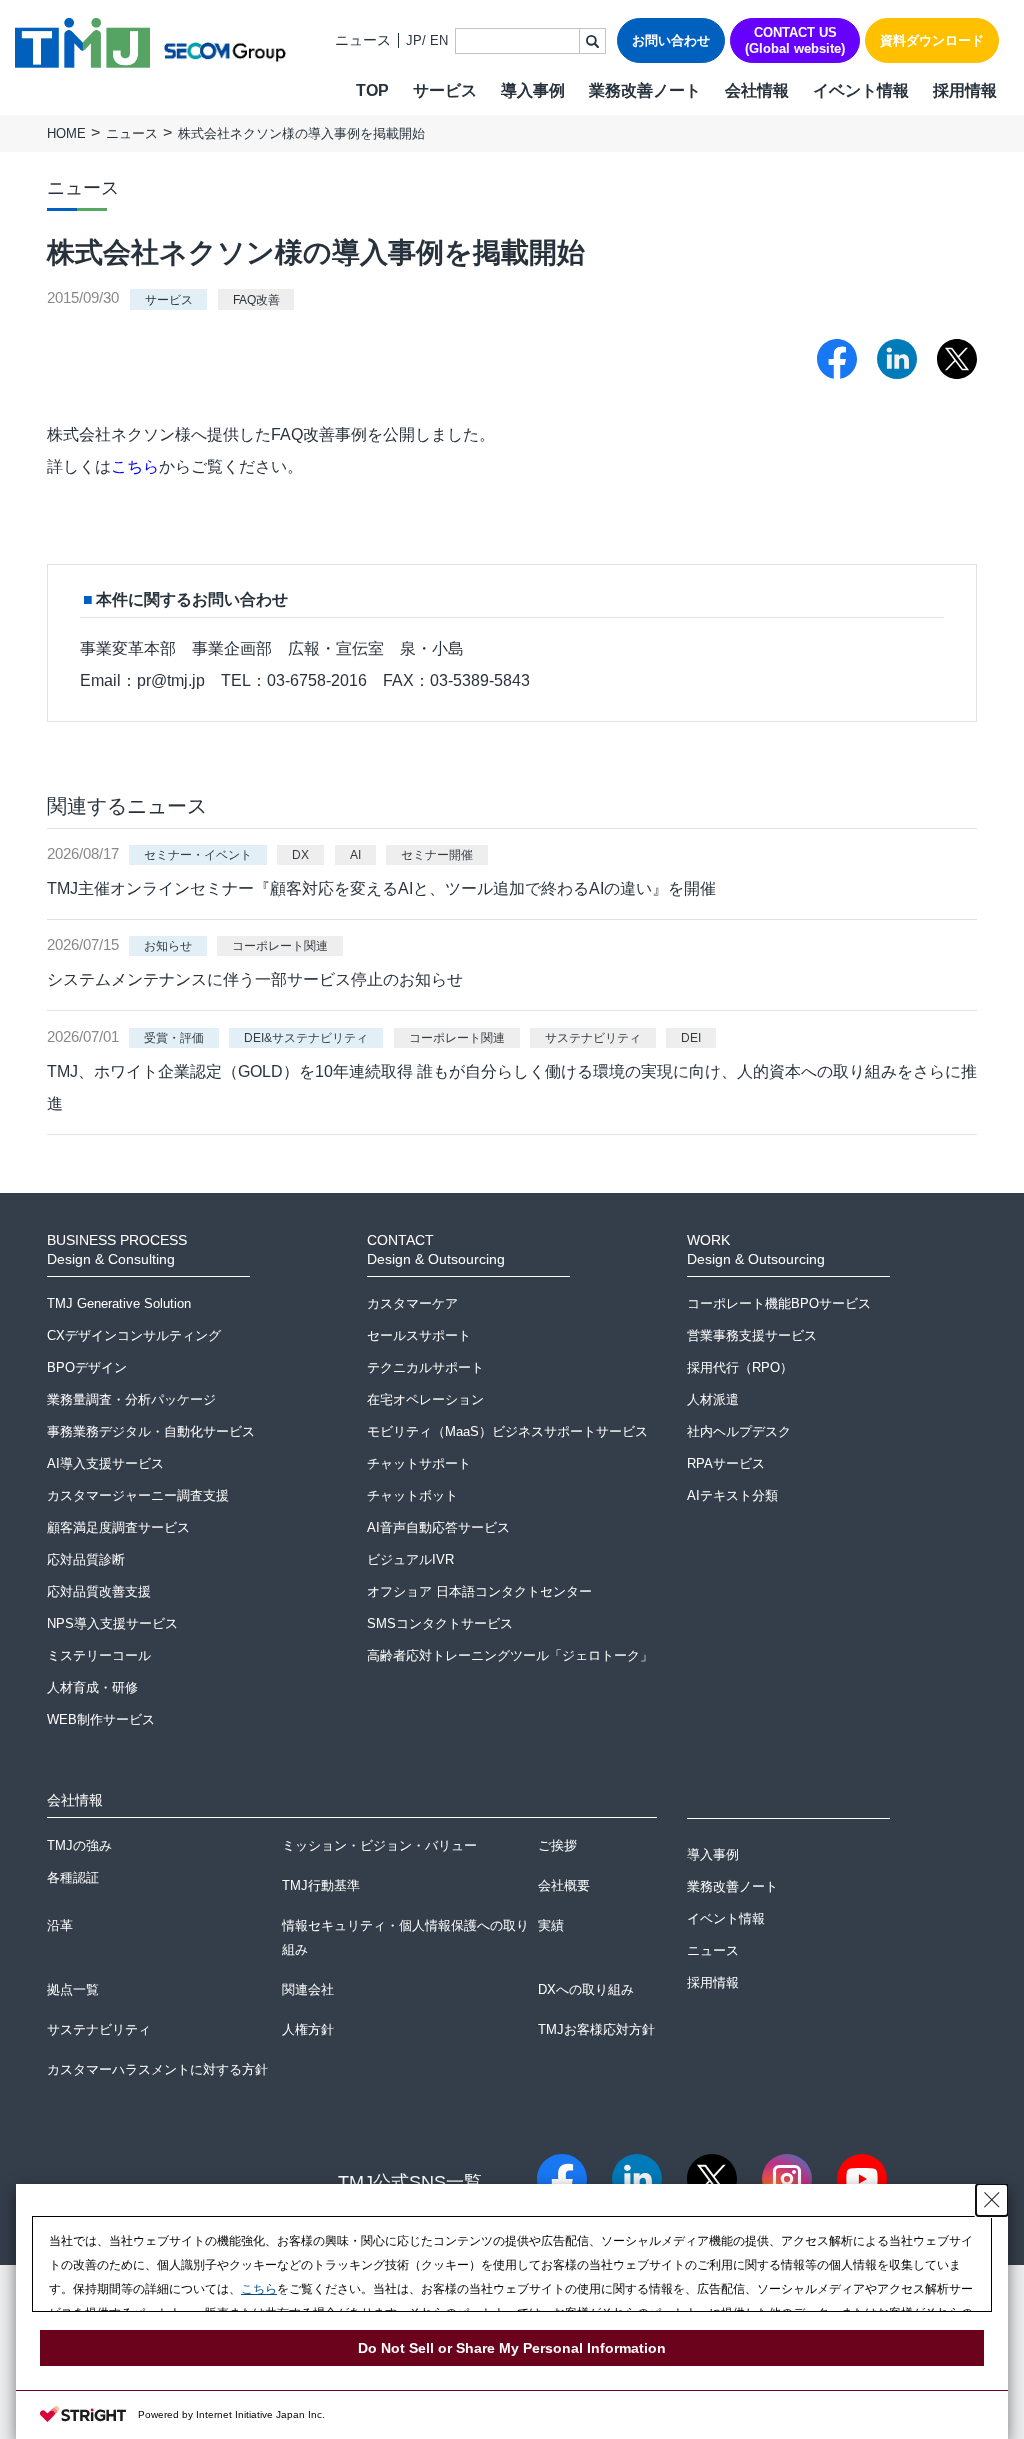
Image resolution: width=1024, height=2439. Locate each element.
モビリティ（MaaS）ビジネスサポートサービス (507, 1431)
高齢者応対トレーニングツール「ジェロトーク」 (510, 1655)
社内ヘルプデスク (739, 1431)
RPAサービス (726, 1463)
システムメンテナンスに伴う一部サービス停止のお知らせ (255, 979)
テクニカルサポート (425, 1367)
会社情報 (757, 90)
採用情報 (965, 90)
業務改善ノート (645, 90)
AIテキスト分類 (732, 1495)
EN (439, 40)
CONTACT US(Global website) (795, 40)
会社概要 (564, 1885)
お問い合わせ (671, 40)
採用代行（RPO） (740, 1367)
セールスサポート (419, 1335)
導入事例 (533, 90)
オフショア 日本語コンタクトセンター (479, 1591)
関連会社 (308, 1989)
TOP (372, 90)
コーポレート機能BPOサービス (779, 1303)
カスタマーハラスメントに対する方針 (157, 2069)
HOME (66, 133)
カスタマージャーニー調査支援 (138, 1495)
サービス (169, 299)
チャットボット (412, 1495)
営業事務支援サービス (752, 1335)
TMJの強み (79, 1845)
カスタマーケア (412, 1303)
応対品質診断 (86, 1559)
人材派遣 (713, 1399)
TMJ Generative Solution (119, 1303)
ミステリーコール (99, 1655)
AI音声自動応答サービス (438, 1527)
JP (414, 40)
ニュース (363, 40)
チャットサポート (419, 1463)
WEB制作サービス (101, 1719)
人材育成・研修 (92, 1687)
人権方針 (308, 2029)
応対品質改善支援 (99, 1591)
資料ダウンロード (932, 40)
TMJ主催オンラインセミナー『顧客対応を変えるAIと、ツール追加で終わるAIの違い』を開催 (381, 888)
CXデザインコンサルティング (134, 1335)
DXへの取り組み (586, 1989)
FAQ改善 (256, 299)
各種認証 (73, 1877)
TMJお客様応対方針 (596, 2029)
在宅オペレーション (425, 1399)
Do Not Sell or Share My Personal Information (512, 2348)
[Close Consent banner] (992, 2200)
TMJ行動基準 (321, 1885)
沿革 (60, 1925)
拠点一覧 (73, 1989)
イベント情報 (861, 90)
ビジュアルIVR (410, 1559)
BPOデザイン (87, 1367)
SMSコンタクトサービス (440, 1623)
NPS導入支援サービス (112, 1623)
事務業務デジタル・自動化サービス (151, 1431)
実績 (551, 1925)
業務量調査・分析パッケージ (131, 1399)
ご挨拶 (557, 1845)
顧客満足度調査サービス (118, 1527)
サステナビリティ (99, 2029)
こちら (135, 466)
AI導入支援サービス (105, 1463)
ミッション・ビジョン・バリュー (379, 1845)
